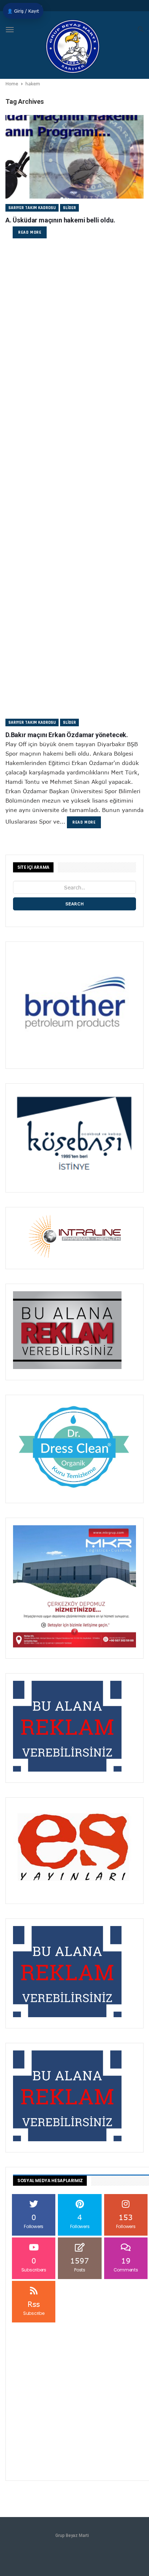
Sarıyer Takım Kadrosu (32, 208)
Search (75, 904)
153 (126, 2221)
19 (126, 2264)
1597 (80, 2264)
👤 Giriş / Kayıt (23, 11)
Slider (69, 208)
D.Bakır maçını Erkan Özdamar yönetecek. (67, 735)
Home (12, 84)
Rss (34, 2308)
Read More (30, 232)
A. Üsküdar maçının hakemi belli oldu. (60, 220)
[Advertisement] (74, 332)
